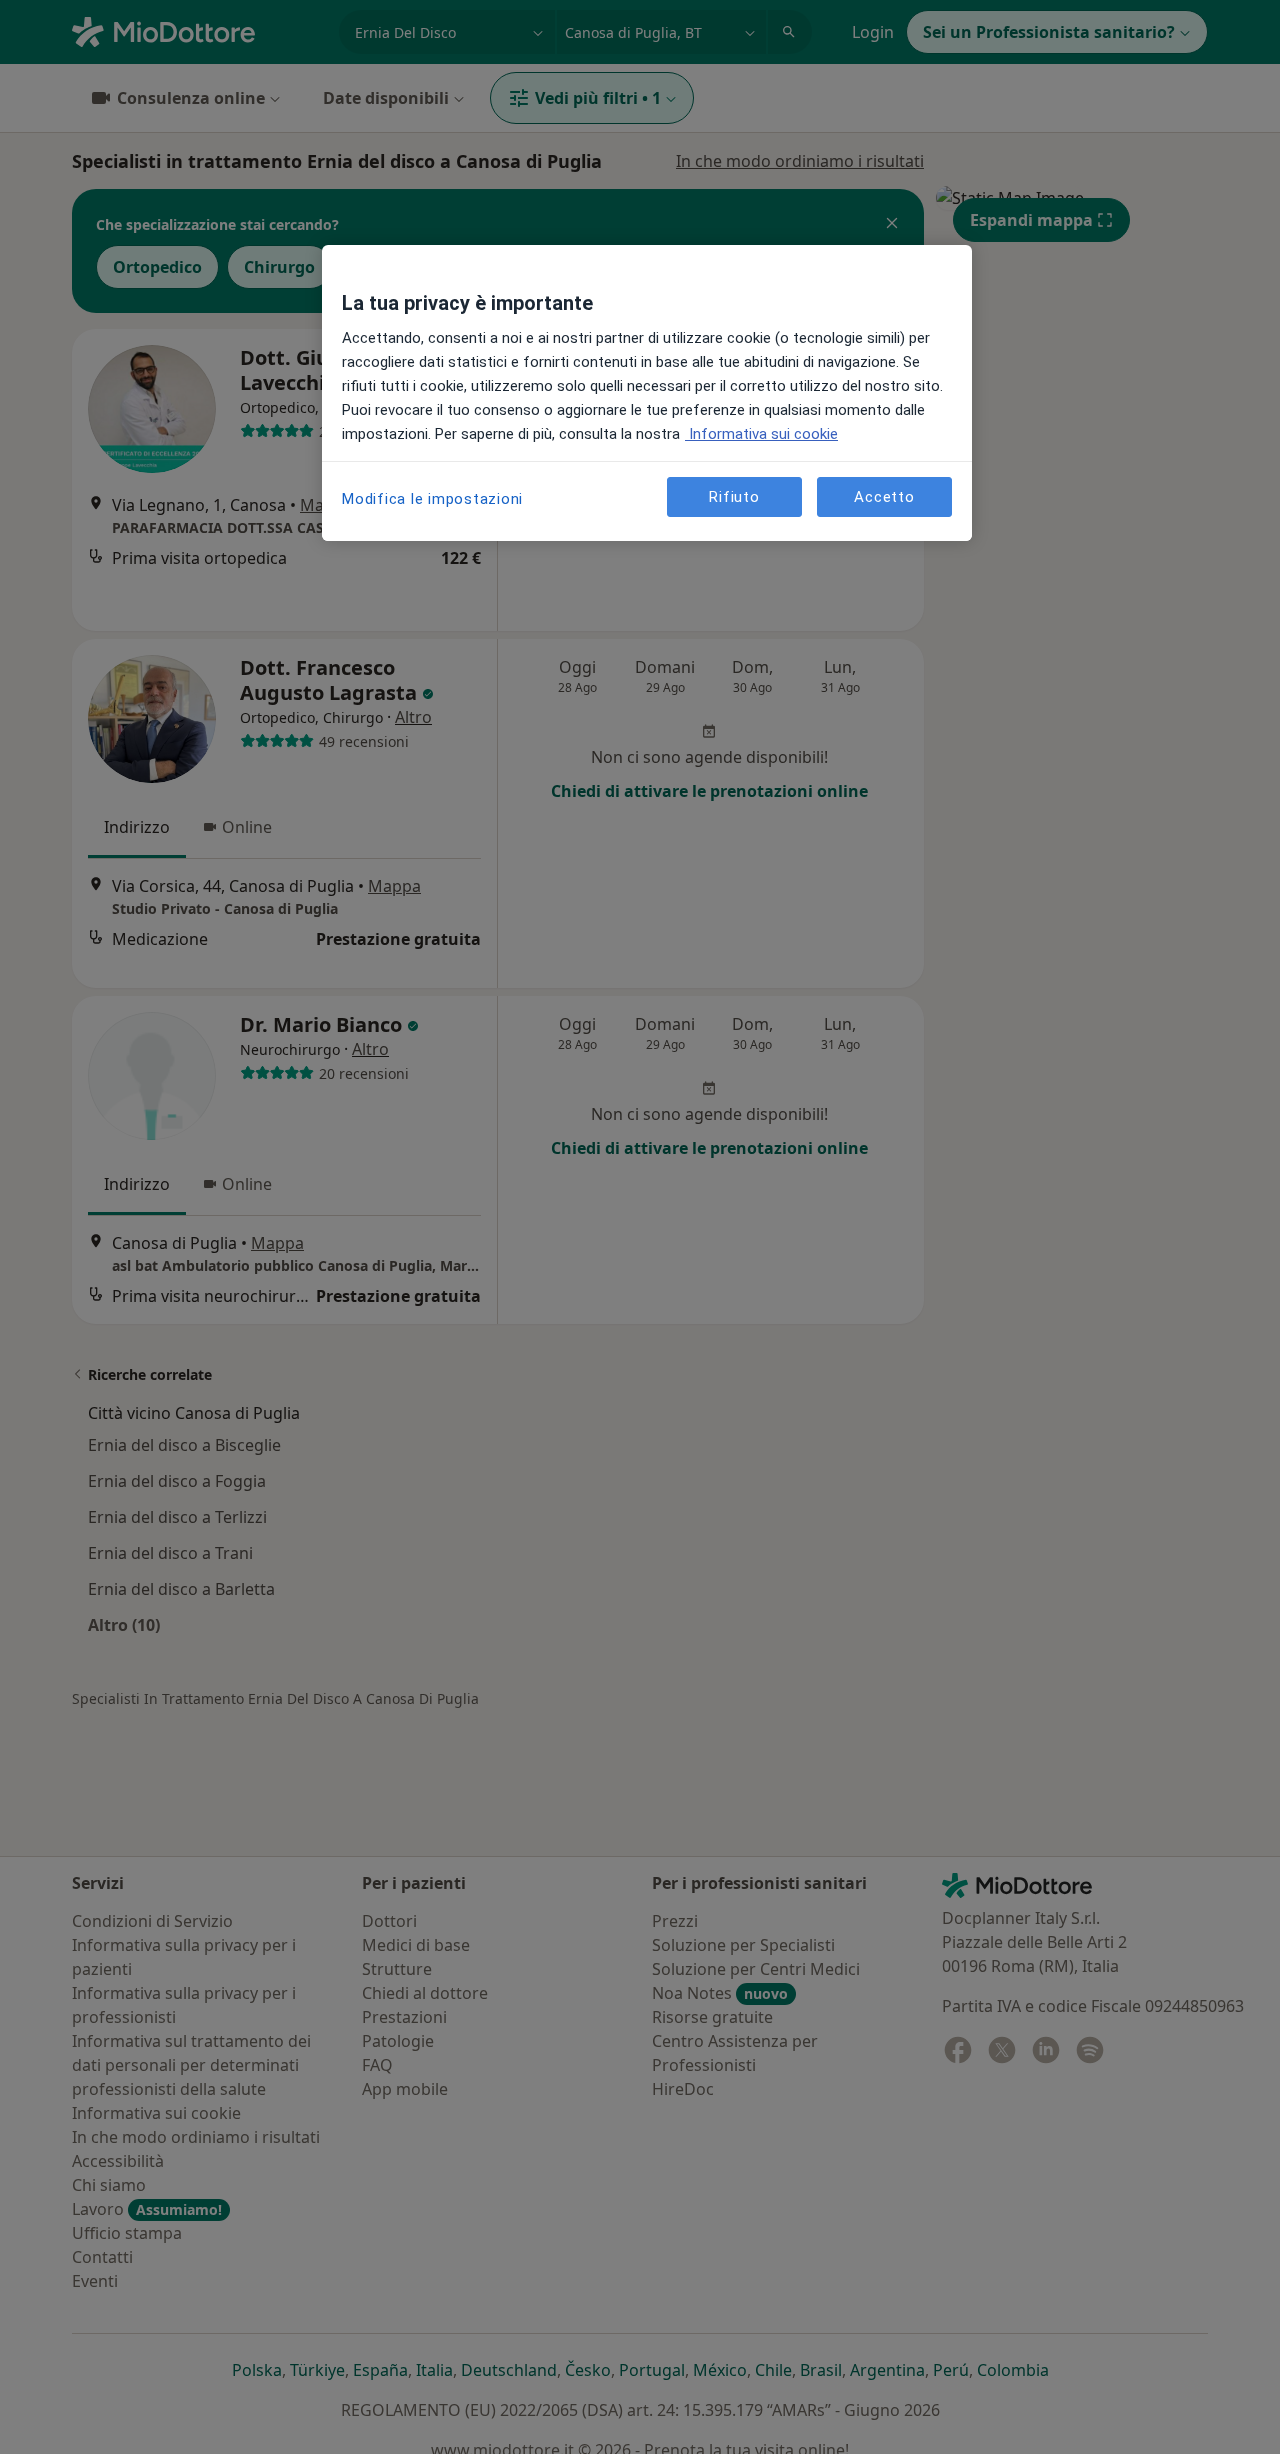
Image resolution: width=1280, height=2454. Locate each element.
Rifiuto (734, 497)
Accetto (884, 497)
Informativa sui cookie (761, 434)
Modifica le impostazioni (432, 499)
